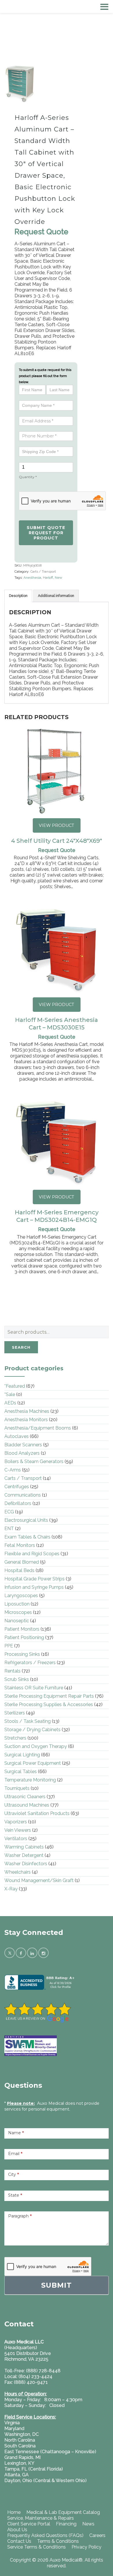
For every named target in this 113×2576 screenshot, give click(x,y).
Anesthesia (32, 578)
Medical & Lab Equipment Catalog (63, 2512)
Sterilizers (15, 1713)
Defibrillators (18, 1503)
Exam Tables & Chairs (27, 1537)
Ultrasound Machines (27, 1805)
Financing (66, 2524)
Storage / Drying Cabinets (32, 1730)
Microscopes (18, 1612)
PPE (9, 1646)
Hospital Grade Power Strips (34, 1579)
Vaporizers (16, 1822)
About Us (17, 2530)
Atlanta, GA (17, 2475)
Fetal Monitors (20, 1545)
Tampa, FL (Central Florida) (34, 2469)
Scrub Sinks (17, 1679)
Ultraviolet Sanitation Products (37, 1813)
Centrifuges (17, 1487)
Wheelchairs (18, 1872)
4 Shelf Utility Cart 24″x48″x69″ (57, 841)
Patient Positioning (24, 1637)
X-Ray (11, 1889)
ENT (9, 1529)
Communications (23, 1495)
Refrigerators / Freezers (30, 1663)
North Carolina (20, 2440)
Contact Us (19, 2541)
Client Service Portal (29, 2524)
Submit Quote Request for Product (46, 533)
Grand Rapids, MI (22, 2457)
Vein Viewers (18, 1830)
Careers (97, 2535)
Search (21, 1347)
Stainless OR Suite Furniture (34, 1688)
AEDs (10, 1403)
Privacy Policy (86, 2547)
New (59, 578)
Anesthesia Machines (27, 1411)
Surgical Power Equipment (33, 1763)
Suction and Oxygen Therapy (36, 1746)
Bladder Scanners (23, 1445)
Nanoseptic (17, 1621)
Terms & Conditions (58, 2541)
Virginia (12, 2423)
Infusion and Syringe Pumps (34, 1587)
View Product (57, 825)
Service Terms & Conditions (37, 2547)
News (88, 2524)
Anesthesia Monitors (26, 1420)
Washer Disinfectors (26, 1864)
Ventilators (16, 1839)
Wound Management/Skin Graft (39, 1880)
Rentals (12, 1671)
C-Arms (13, 1470)
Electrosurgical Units (26, 1520)
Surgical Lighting (22, 1755)
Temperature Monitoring (30, 1780)
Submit (57, 2285)
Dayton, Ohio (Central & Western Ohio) (45, 2481)
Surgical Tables (21, 1772)
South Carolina (20, 2446)
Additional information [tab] (56, 596)
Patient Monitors (22, 1629)
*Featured (15, 1386)
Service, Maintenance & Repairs (41, 2518)
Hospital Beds (19, 1570)
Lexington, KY (19, 2463)
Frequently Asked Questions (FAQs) (45, 2535)
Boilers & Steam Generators (34, 1461)
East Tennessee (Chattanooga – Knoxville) (50, 2452)
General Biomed (22, 1562)
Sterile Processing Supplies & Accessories (49, 1704)
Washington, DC (22, 2434)
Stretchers (15, 1738)
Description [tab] (18, 596)
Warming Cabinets (24, 1847)
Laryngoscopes (21, 1596)
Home (14, 2512)
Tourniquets (17, 1788)
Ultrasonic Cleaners (25, 1797)
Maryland (14, 2429)
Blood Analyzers (22, 1453)
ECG (9, 1512)
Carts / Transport (43, 572)
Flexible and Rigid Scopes (32, 1554)
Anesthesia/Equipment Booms (38, 1428)
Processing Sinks (22, 1654)
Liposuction (17, 1604)
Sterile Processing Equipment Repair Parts (49, 1696)
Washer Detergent (24, 1855)
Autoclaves (17, 1436)
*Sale (10, 1394)
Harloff (48, 578)
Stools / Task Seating (28, 1721)
